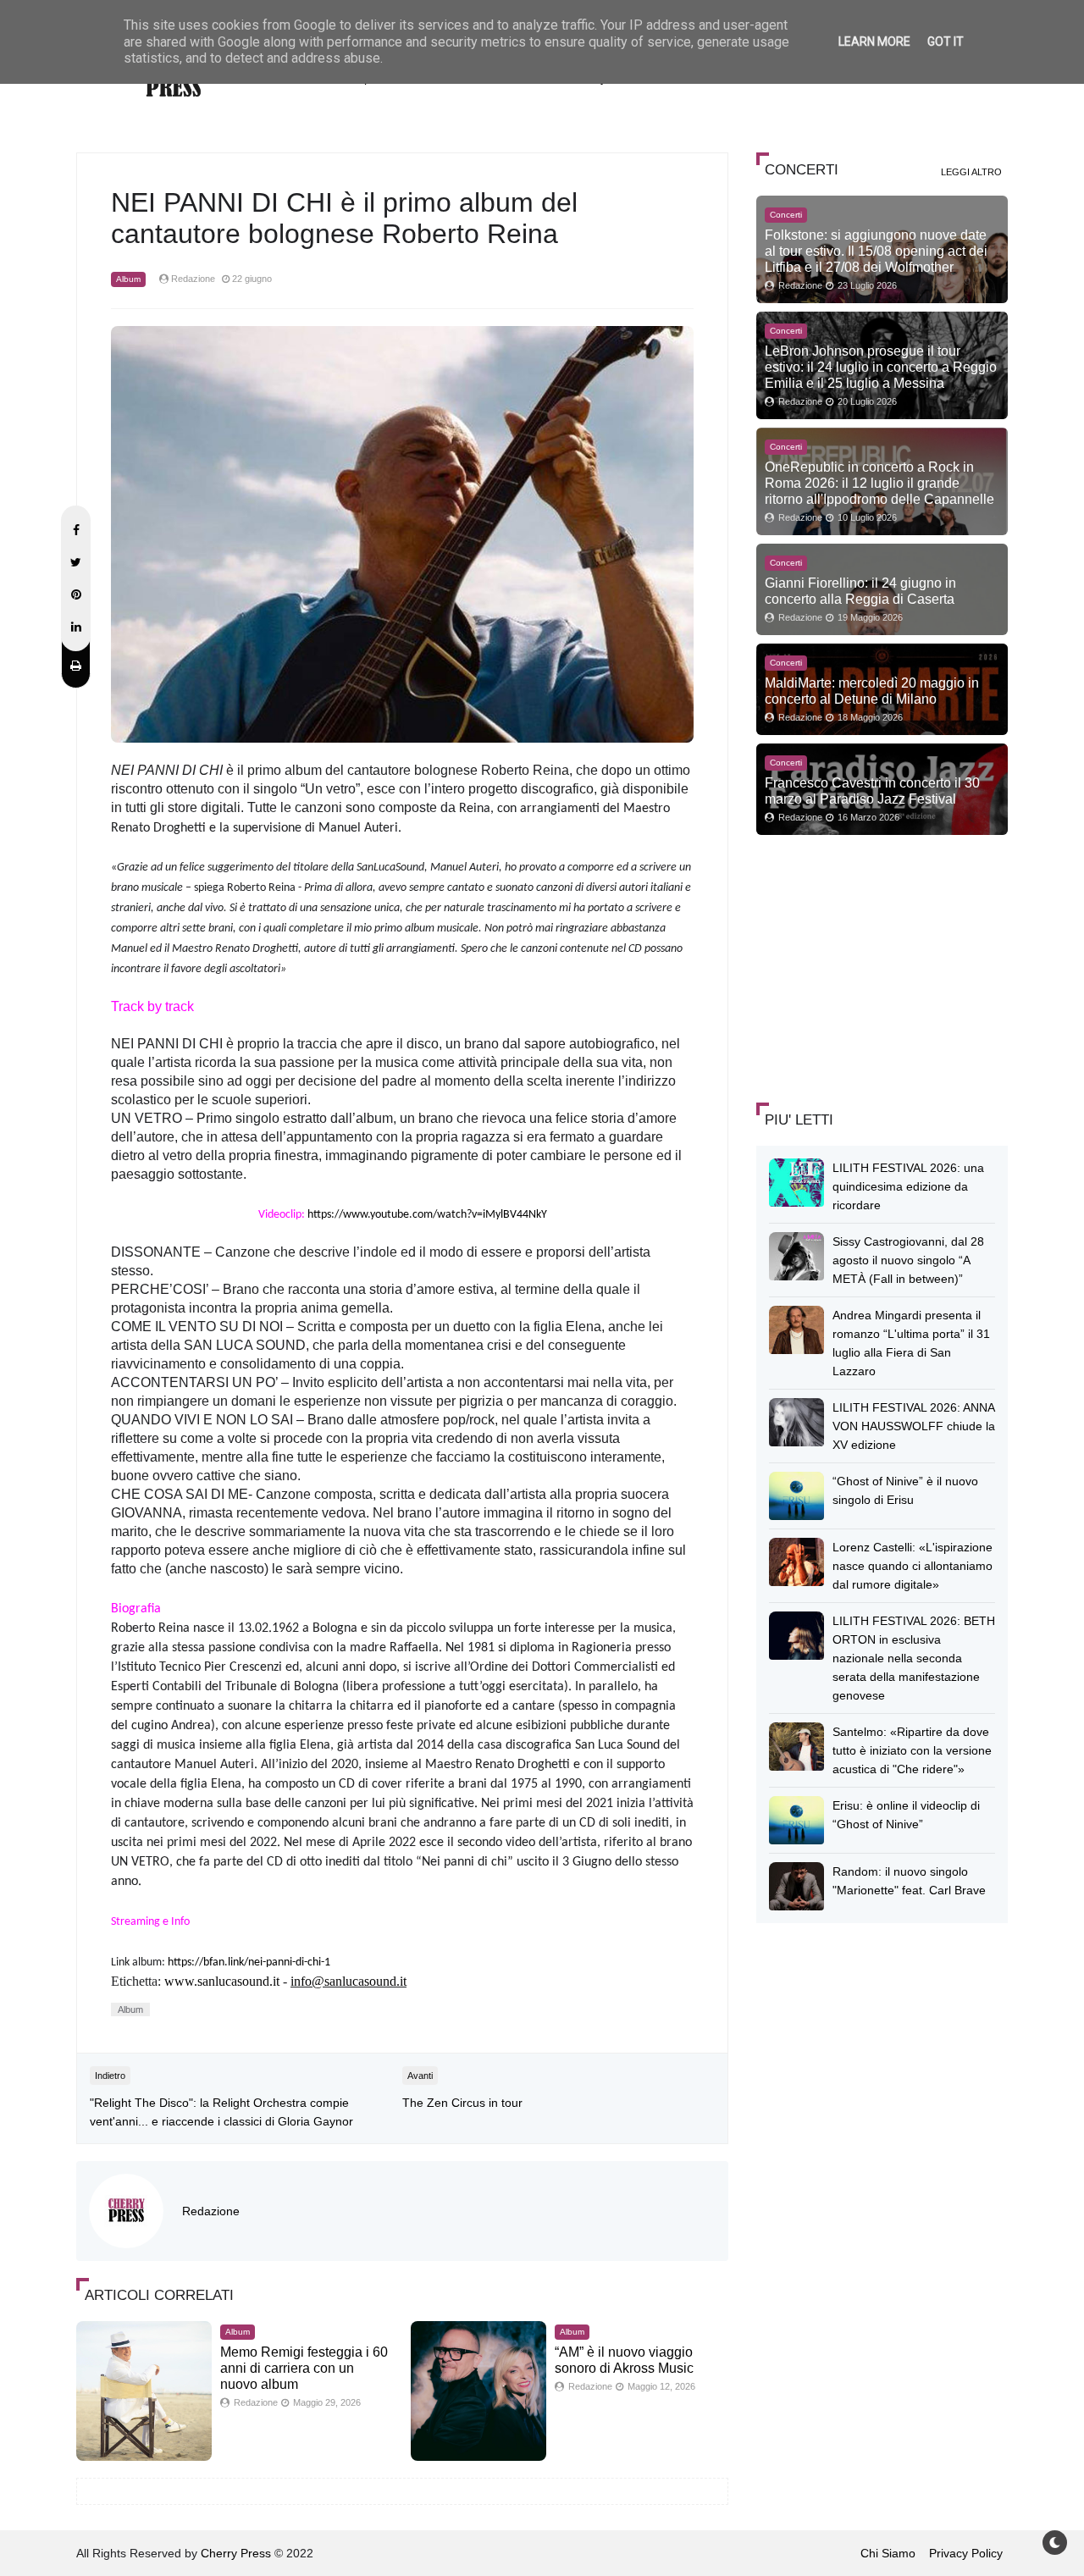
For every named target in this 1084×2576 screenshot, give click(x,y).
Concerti (786, 215)
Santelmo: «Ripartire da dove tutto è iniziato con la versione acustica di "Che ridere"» (912, 1750)
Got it (946, 41)
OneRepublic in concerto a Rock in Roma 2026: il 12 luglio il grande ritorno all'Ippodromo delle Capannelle (879, 483)
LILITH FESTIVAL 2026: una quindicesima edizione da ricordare (908, 1186)
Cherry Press (236, 2553)
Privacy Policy (966, 2553)
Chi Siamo (888, 2553)
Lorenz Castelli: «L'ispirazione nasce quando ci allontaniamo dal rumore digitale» (913, 1566)
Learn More (874, 41)
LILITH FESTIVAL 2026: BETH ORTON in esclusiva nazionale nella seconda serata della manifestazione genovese (914, 1658)
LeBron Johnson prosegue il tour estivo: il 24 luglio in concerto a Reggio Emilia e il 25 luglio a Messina (881, 367)
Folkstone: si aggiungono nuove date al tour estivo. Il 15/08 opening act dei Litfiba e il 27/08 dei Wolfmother (876, 251)
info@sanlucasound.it (348, 1981)
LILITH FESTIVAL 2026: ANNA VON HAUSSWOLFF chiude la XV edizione (914, 1426)
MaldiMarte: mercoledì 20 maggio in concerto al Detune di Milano (872, 691)
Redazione (211, 2211)
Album (128, 279)
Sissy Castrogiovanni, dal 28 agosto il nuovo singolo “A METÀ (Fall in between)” (908, 1260)
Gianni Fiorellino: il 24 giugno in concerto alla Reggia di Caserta (860, 591)
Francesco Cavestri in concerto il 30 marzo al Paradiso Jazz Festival (872, 790)
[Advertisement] (883, 966)
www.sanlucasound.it (222, 1981)
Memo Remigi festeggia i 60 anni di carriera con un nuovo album (304, 2368)
